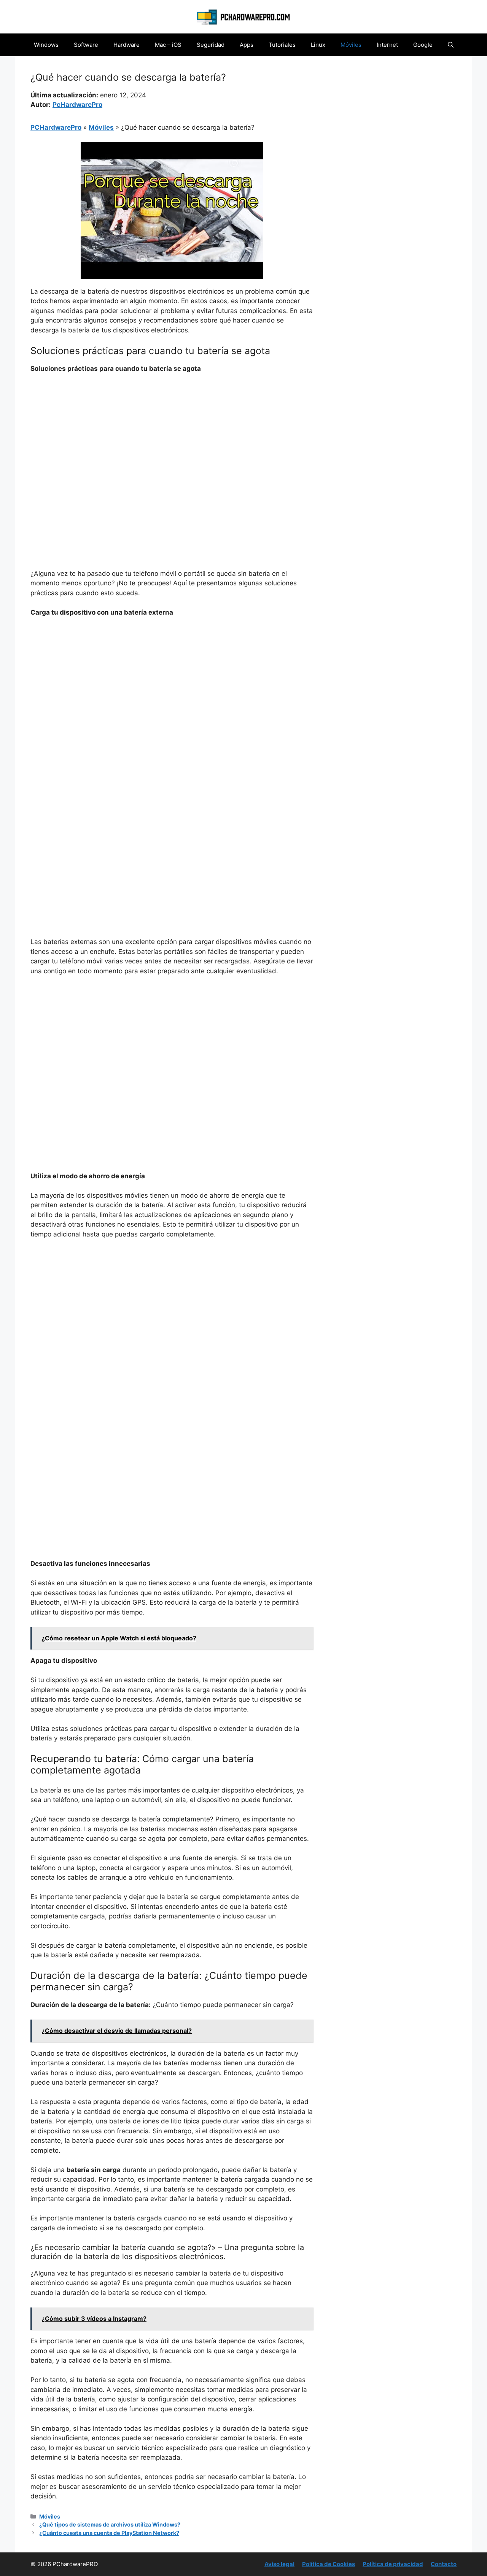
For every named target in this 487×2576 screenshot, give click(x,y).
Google (423, 45)
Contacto (444, 2564)
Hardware (127, 45)
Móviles (351, 45)
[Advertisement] (172, 437)
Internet (387, 45)
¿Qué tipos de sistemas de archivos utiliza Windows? (110, 2524)
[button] (451, 45)
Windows (46, 45)
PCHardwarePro (56, 127)
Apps (247, 45)
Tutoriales (282, 45)
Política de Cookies (329, 2564)
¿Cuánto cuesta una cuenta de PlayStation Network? (109, 2533)
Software (86, 45)
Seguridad (211, 45)
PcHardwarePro (77, 105)
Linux (318, 45)
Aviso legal (279, 2564)
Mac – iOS (168, 45)
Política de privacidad (393, 2564)
